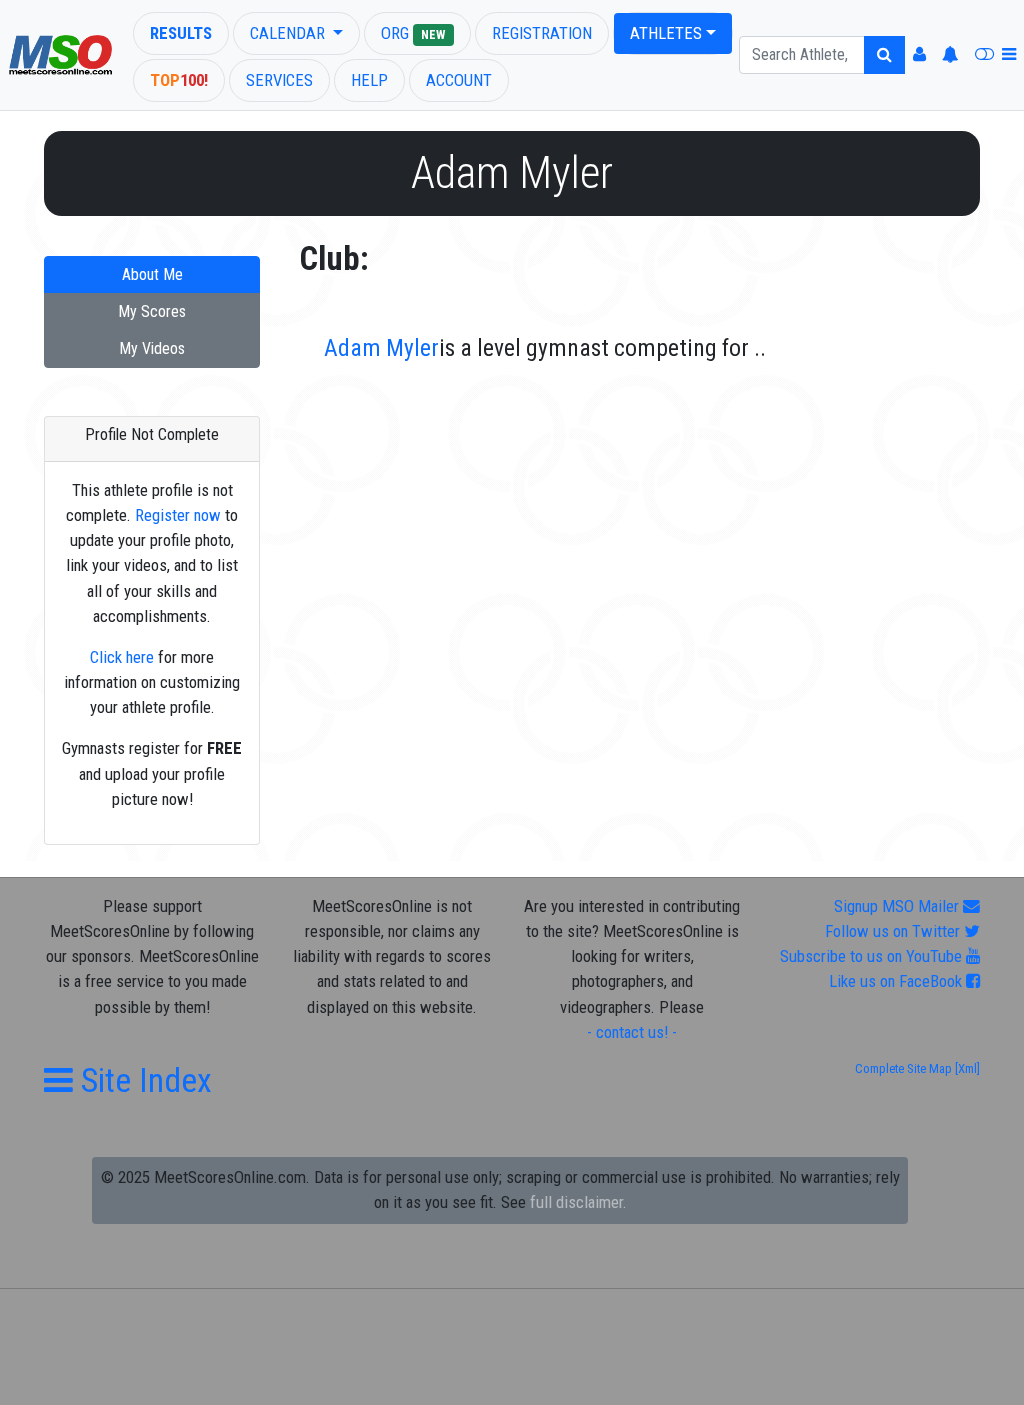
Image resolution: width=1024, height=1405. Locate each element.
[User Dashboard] (919, 54)
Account (459, 80)
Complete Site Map (903, 1068)
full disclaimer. (578, 1202)
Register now (178, 515)
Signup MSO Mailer (898, 906)
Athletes (666, 33)
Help (369, 80)
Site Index (142, 1080)
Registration (542, 33)
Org (413, 33)
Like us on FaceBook (897, 981)
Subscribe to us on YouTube (873, 956)
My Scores (152, 311)
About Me (152, 274)
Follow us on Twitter (894, 931)
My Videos (152, 348)
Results (181, 33)
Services (279, 80)
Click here (122, 657)
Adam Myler (381, 348)
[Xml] (966, 1068)
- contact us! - (632, 1032)
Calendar (289, 33)
